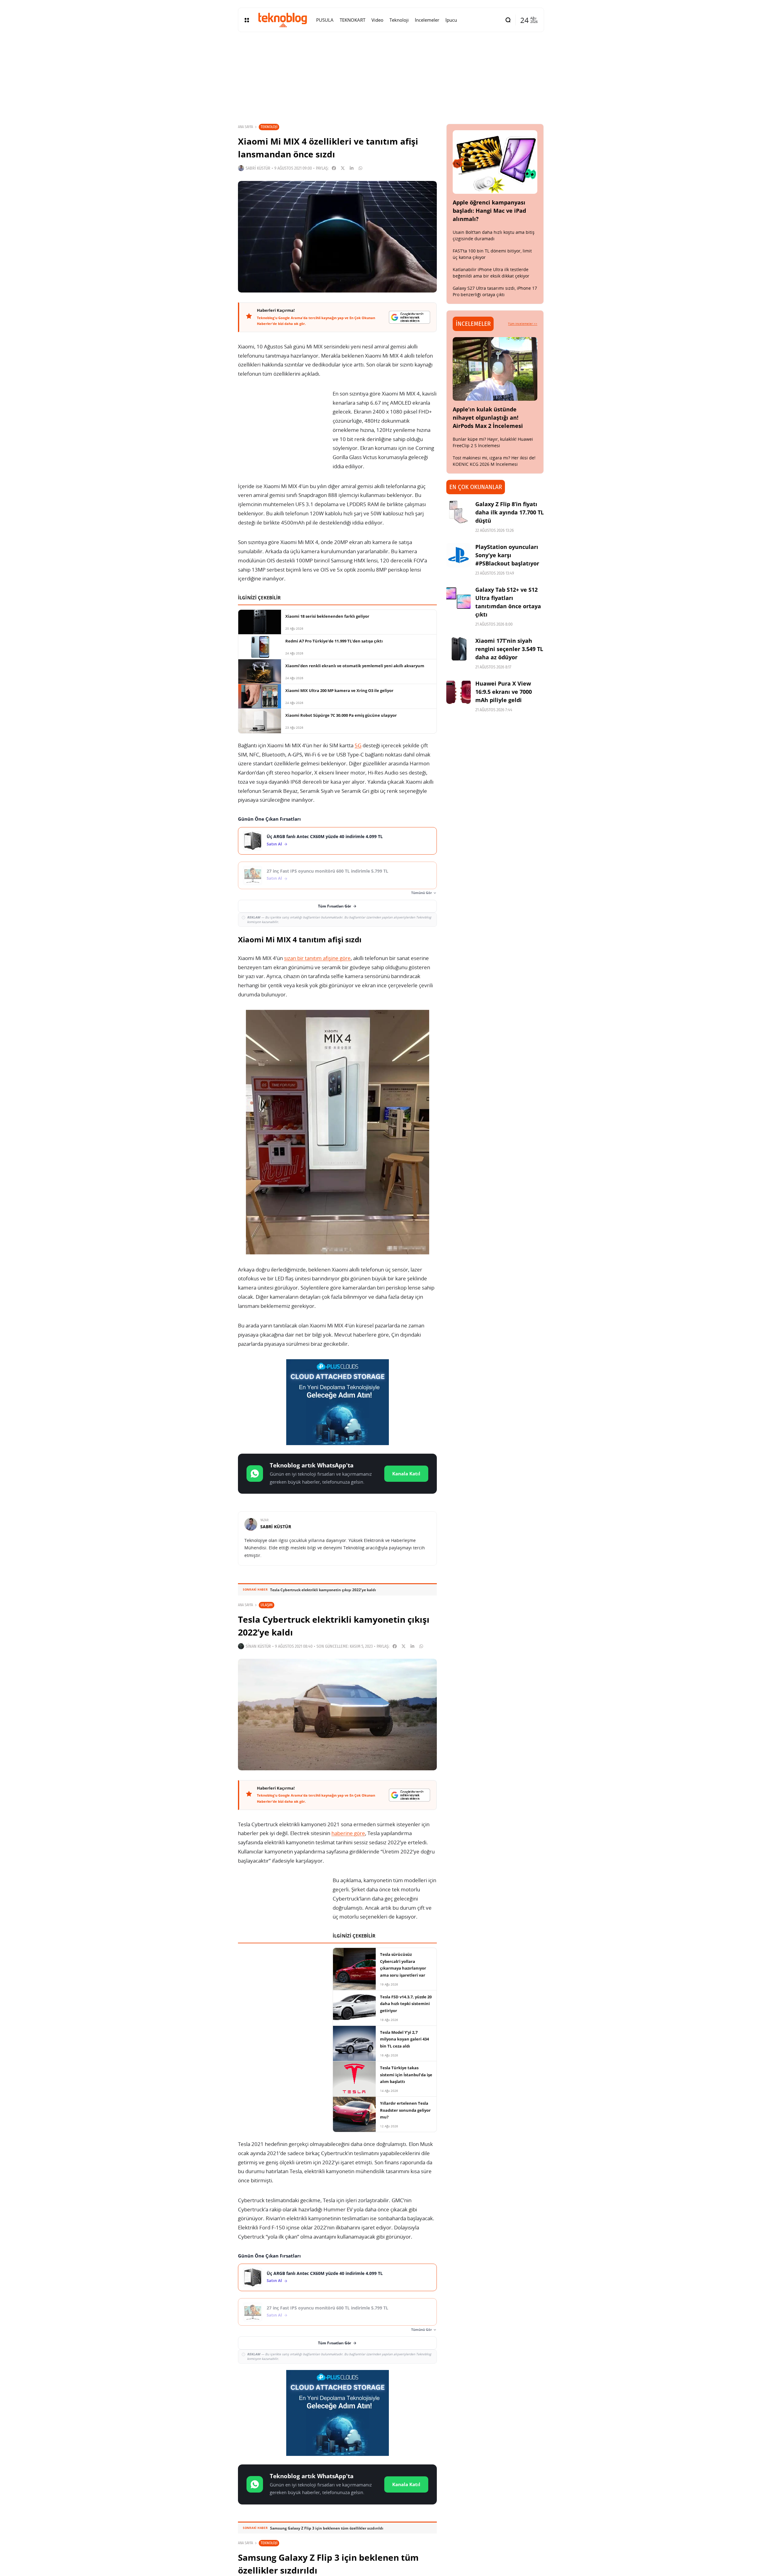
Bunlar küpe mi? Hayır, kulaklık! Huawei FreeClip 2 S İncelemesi (493, 442)
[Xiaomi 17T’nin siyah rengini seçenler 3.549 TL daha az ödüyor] (459, 649)
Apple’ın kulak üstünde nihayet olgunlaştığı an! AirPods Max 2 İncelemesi (488, 418)
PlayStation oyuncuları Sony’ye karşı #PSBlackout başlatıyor (507, 555)
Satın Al (274, 844)
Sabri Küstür (258, 168)
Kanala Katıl (406, 1474)
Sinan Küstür (258, 1646)
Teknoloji (269, 127)
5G (358, 745)
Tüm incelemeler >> (523, 324)
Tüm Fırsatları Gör (334, 906)
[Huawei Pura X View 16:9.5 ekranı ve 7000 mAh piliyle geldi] (459, 692)
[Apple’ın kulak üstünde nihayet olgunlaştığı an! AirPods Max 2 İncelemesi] (495, 369)
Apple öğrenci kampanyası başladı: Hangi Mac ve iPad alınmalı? (489, 211)
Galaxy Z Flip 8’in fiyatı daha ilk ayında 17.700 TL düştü (510, 512)
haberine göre (348, 1833)
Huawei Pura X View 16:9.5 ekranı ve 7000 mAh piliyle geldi (504, 692)
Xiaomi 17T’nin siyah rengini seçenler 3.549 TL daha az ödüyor (509, 649)
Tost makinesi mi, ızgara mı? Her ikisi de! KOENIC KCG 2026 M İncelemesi (494, 461)
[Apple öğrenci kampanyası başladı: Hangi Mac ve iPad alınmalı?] (495, 162)
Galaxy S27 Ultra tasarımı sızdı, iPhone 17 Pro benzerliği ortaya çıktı (495, 291)
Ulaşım (267, 1605)
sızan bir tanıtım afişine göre (317, 958)
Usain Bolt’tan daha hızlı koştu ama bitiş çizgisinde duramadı (494, 235)
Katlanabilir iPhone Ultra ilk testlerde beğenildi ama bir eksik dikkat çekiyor (491, 273)
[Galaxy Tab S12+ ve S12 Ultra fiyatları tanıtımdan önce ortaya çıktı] (459, 598)
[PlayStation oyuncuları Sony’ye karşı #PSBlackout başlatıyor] (459, 555)
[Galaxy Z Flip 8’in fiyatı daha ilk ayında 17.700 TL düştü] (459, 512)
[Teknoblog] (283, 20)
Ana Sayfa (245, 127)
